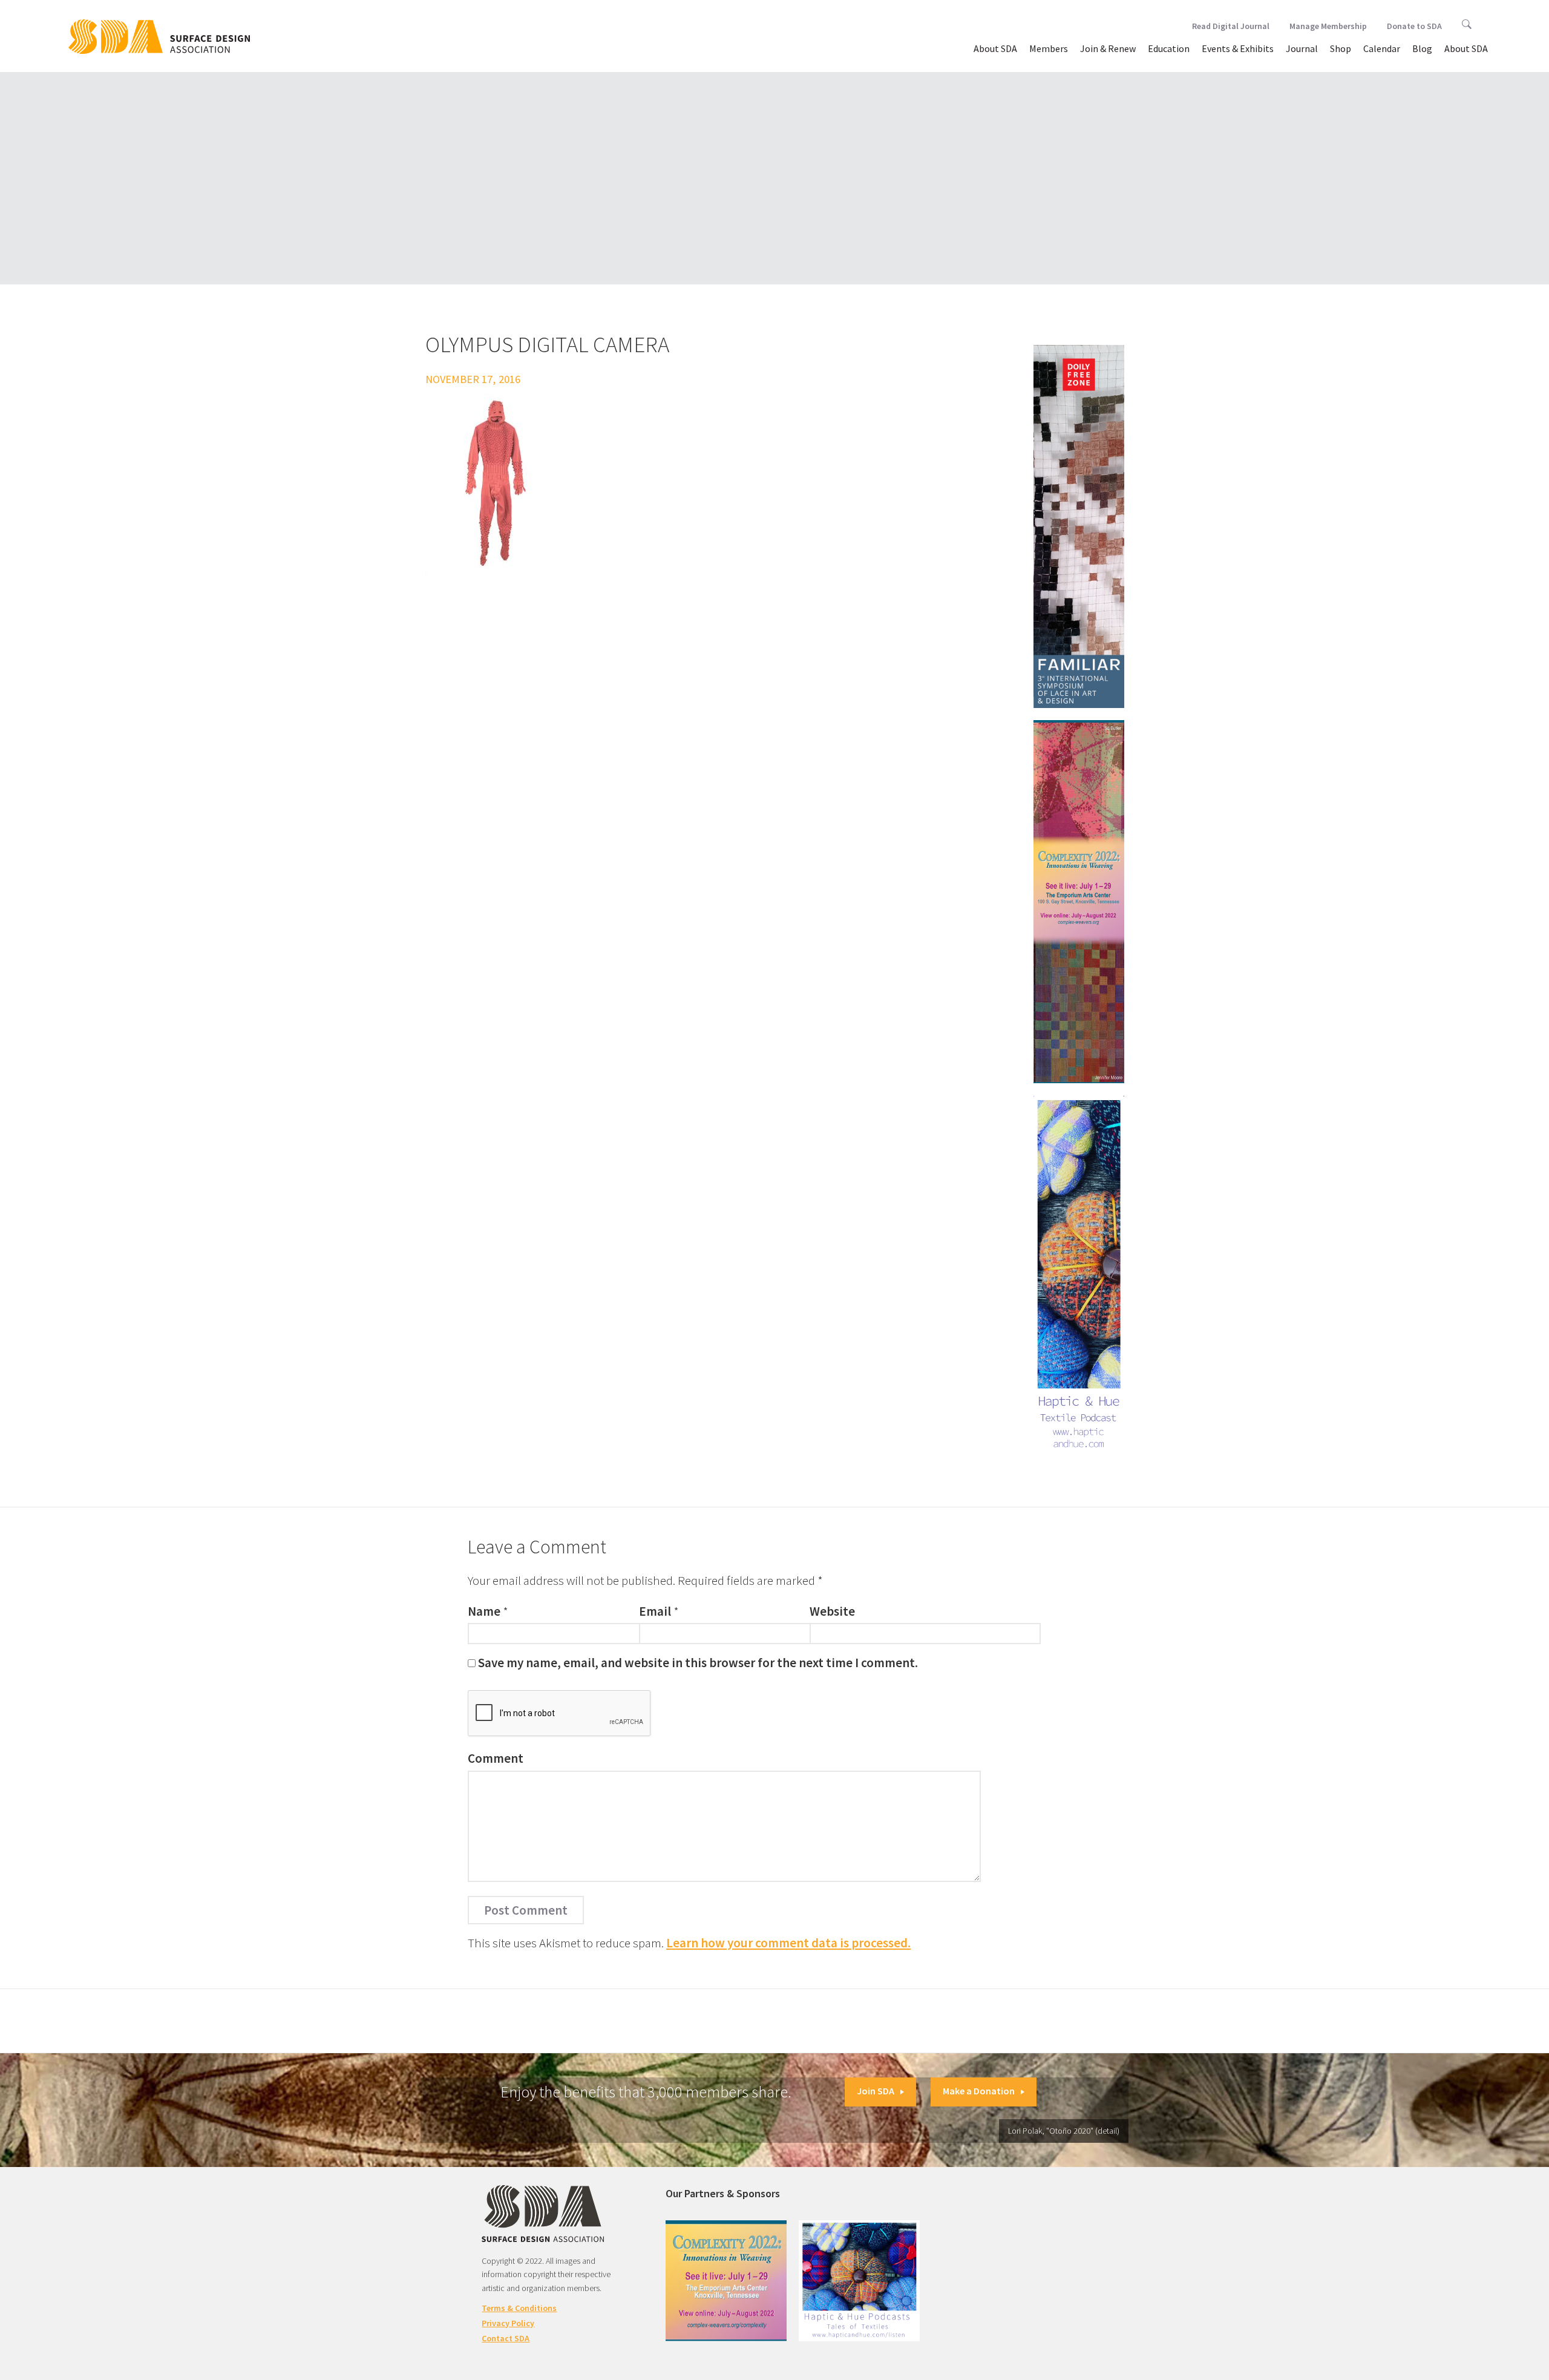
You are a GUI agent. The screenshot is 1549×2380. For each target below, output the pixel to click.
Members (1049, 48)
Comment (496, 1758)
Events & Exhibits (1238, 48)
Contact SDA (506, 2338)
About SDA (995, 48)
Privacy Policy (508, 2323)
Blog (1422, 48)
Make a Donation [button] (979, 2091)
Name (484, 1611)
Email (655, 1611)
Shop (1341, 48)
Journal (1302, 48)
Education (1169, 48)
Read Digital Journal (1231, 26)
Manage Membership (1328, 26)
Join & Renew (1108, 48)
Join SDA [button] (876, 2091)
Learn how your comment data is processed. (788, 1943)
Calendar (1382, 48)
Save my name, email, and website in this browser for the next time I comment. (698, 1663)
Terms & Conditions (519, 2308)
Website (832, 1611)
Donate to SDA (1414, 26)
